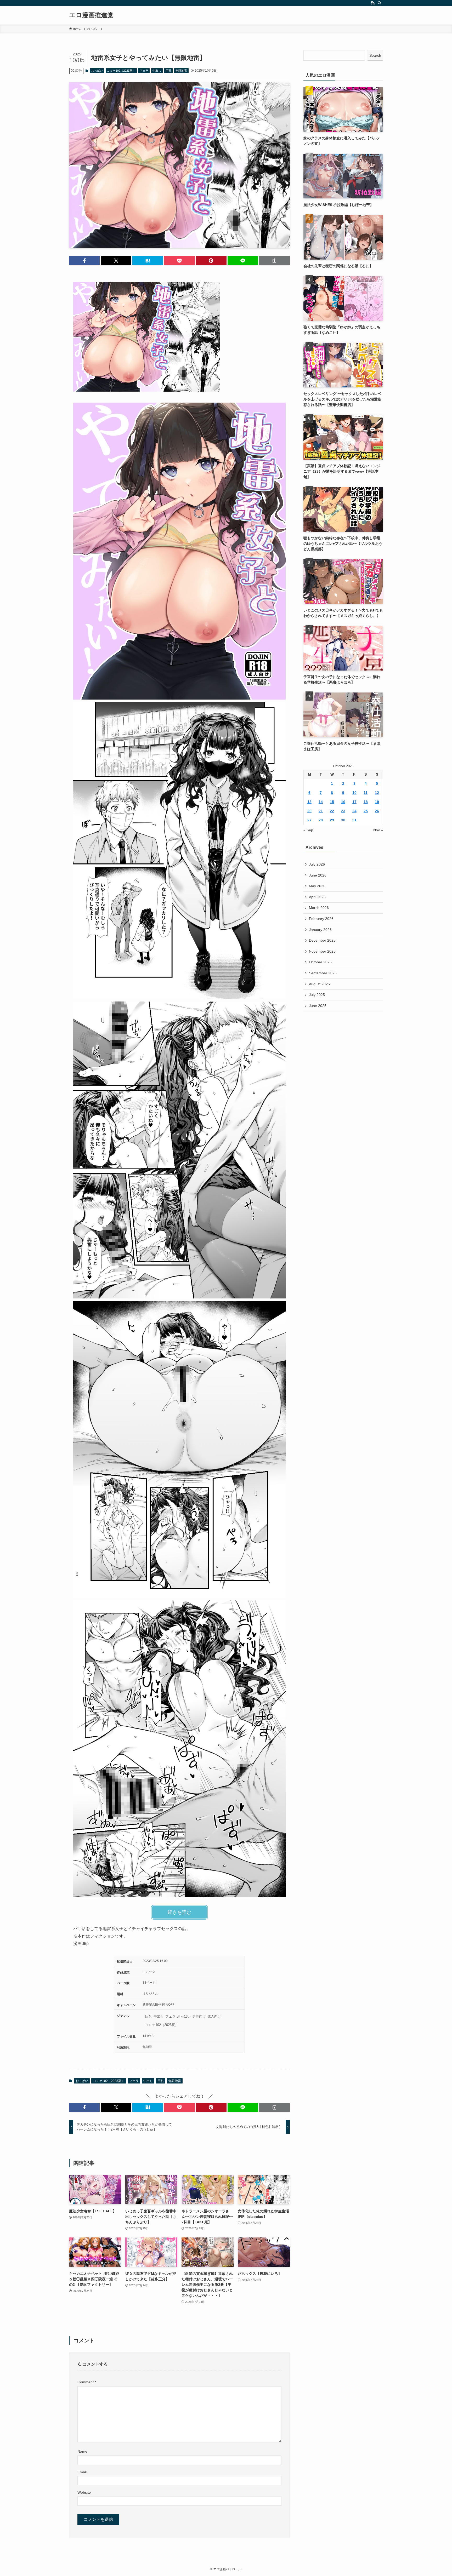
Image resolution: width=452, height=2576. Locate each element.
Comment (87, 2382)
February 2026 (321, 919)
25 (366, 811)
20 (309, 811)
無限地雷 (181, 71)
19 (377, 802)
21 (321, 811)
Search (375, 55)
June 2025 (318, 1006)
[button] (84, 261)
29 (332, 820)
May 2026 (317, 886)
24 (354, 811)
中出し (157, 71)
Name (82, 2451)
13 (309, 802)
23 (343, 811)
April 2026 (317, 897)
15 (332, 802)
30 (343, 820)
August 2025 (319, 984)
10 (354, 793)
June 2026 (318, 875)
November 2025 (322, 951)
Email (82, 2472)
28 (321, 820)
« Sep (308, 830)
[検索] (380, 3)
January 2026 (320, 930)
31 (354, 820)
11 (366, 793)
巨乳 (168, 71)
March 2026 (319, 908)
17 (354, 802)
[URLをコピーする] (275, 261)
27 (309, 820)
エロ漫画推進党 (91, 15)
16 (343, 802)
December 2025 (322, 940)
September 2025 (323, 973)
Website (84, 2492)
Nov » (378, 830)
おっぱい (97, 71)
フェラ (144, 71)
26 (377, 811)
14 (321, 802)
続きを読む (179, 1912)
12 (377, 793)
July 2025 (317, 995)
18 (366, 802)
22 (332, 811)
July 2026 (317, 864)
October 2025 (320, 962)
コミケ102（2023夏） (121, 71)
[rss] (373, 3)
